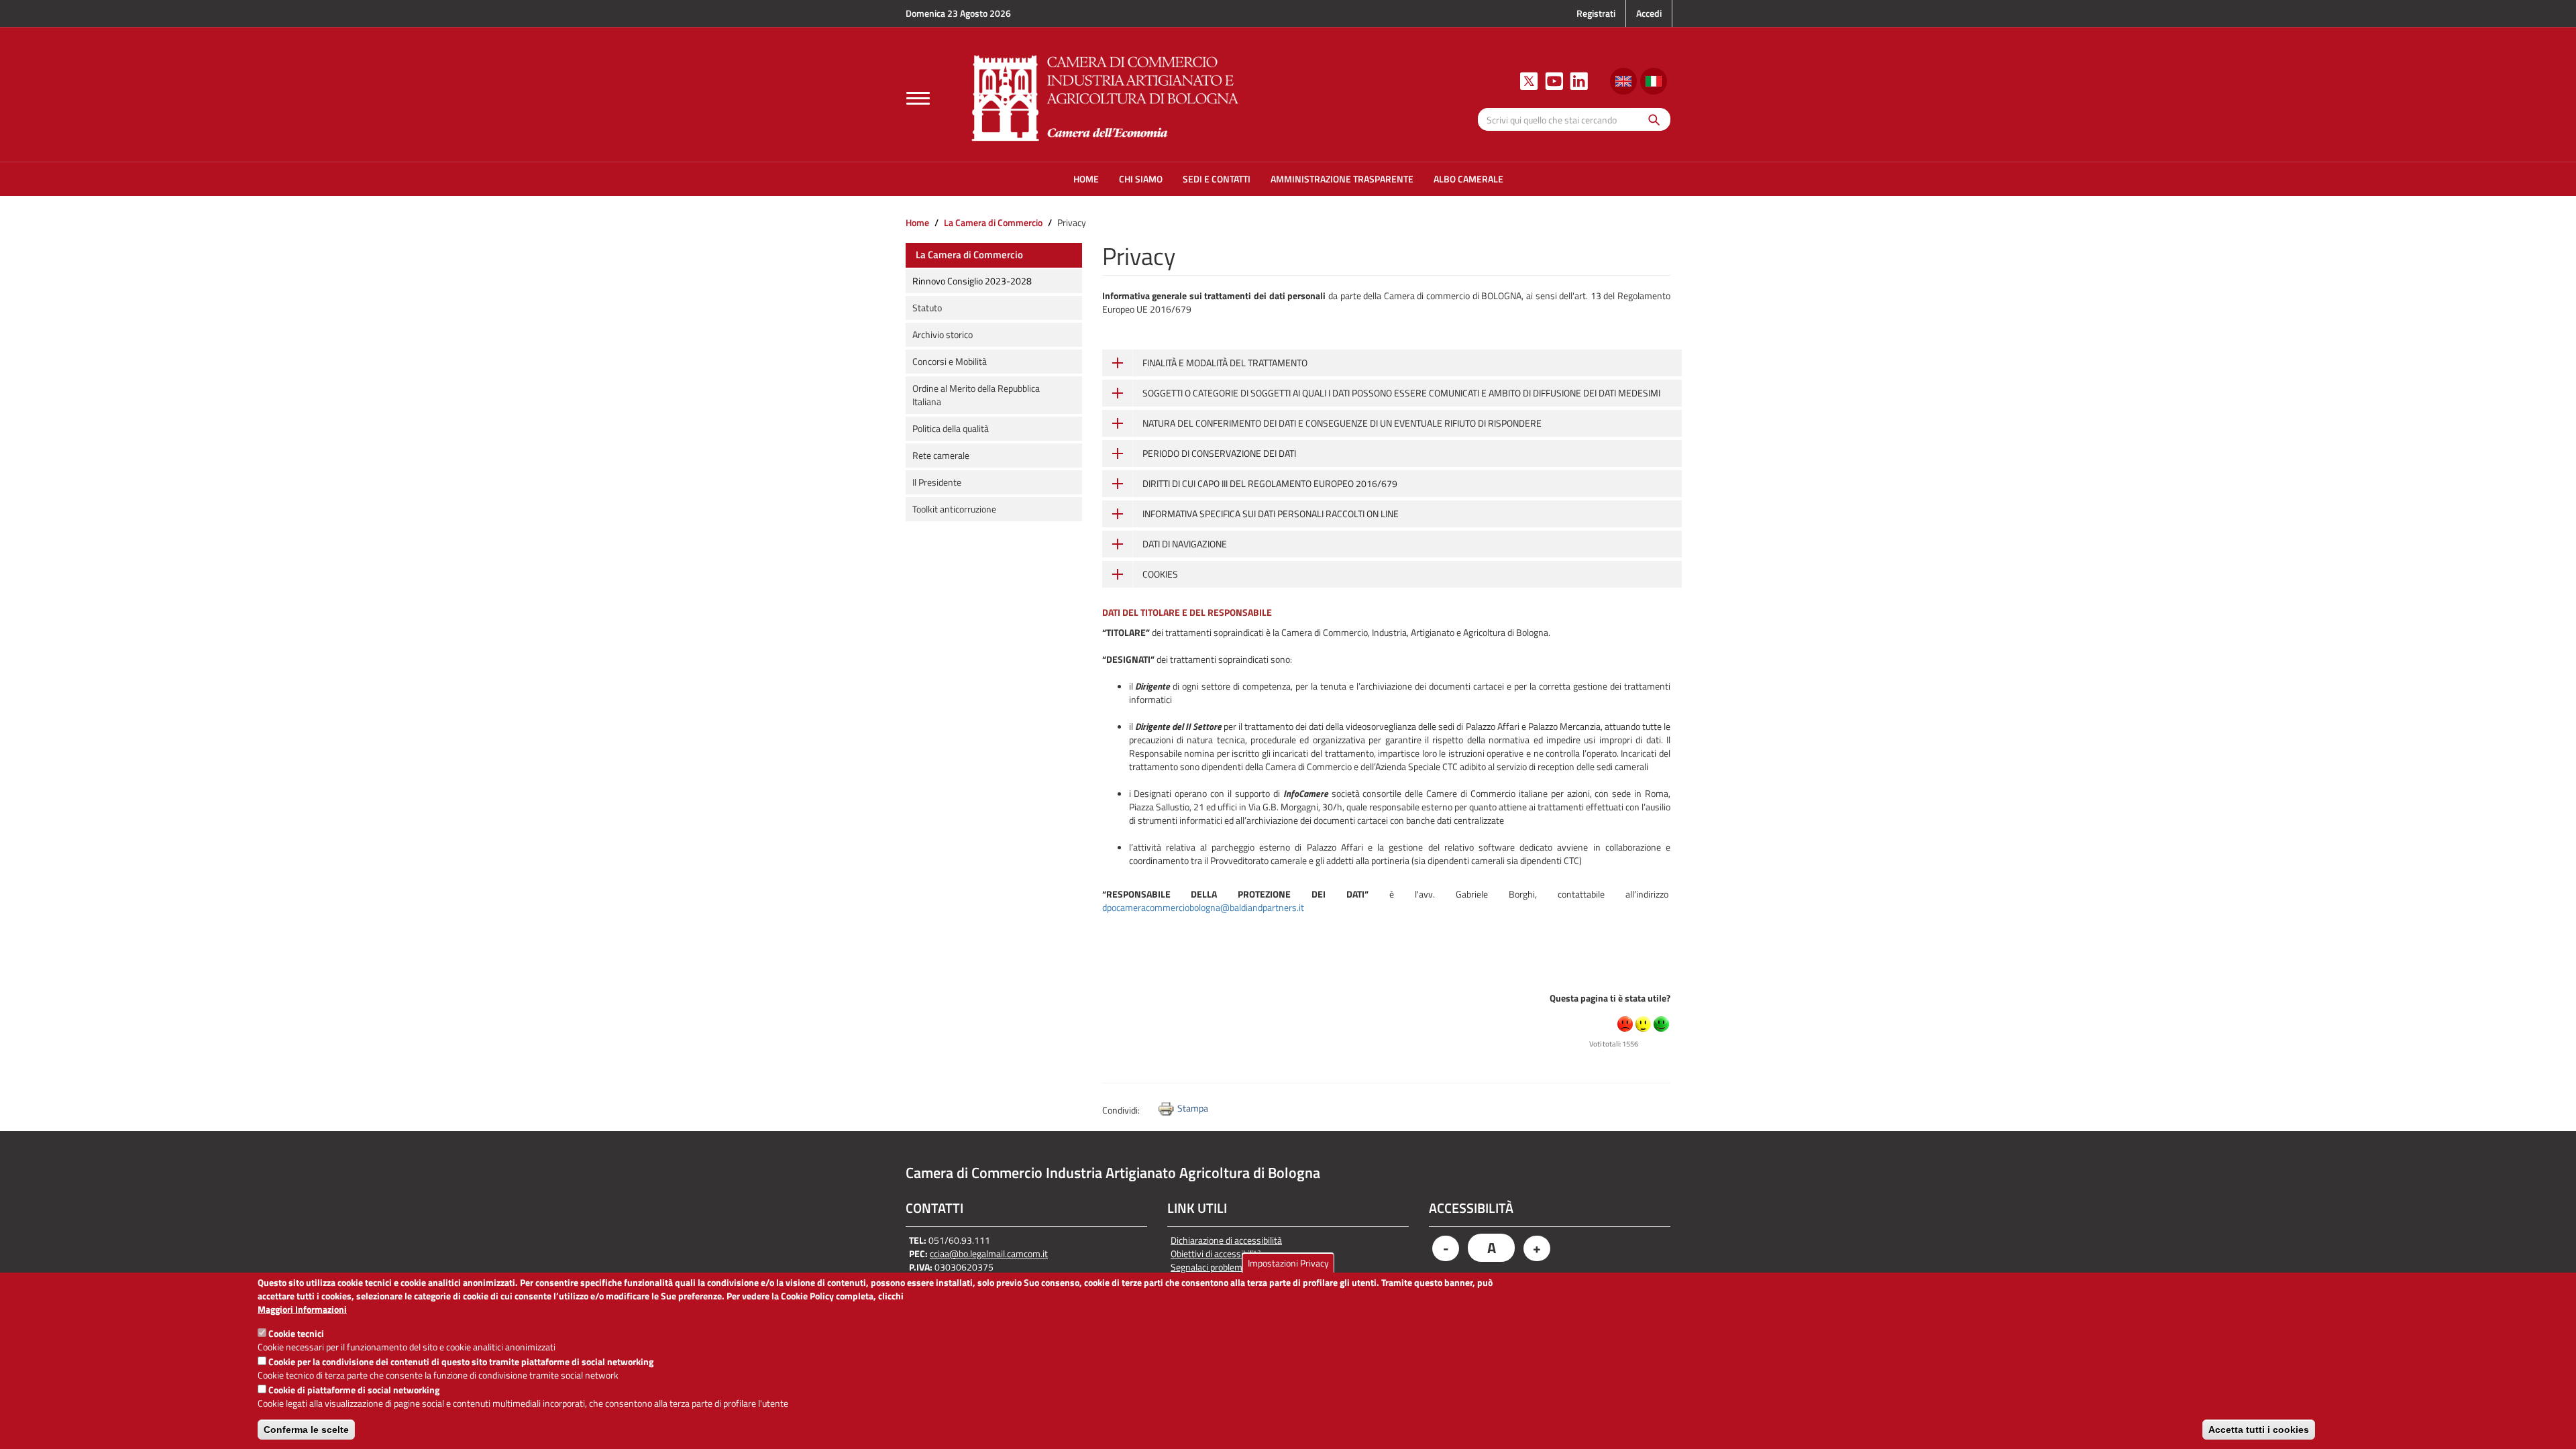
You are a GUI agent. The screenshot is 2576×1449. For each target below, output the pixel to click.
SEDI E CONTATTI (1217, 179)
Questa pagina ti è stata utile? (1610, 998)
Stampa (1193, 1108)
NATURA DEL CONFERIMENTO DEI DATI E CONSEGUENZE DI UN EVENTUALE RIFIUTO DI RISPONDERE (1342, 423)
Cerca (1651, 119)
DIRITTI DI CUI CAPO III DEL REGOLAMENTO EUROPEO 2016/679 (1270, 483)
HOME (1086, 179)
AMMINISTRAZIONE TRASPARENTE (1342, 179)
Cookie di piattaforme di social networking (354, 1390)
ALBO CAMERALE (1468, 179)
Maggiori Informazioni (302, 1309)
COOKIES (1160, 574)
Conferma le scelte (306, 1430)
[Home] (1106, 96)
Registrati (1596, 13)
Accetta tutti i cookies (2259, 1430)
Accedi (1649, 13)
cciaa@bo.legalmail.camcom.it (989, 1253)
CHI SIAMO (1141, 179)
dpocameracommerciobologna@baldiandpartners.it (1203, 907)
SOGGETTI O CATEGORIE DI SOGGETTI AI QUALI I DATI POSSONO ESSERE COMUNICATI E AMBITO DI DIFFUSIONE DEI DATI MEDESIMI (1401, 393)
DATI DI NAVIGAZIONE (1185, 544)
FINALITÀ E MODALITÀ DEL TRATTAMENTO (1225, 363)
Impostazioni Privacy (1288, 1263)
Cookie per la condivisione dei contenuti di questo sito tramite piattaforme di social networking (461, 1361)
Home (917, 222)
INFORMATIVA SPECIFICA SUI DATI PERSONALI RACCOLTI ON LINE (1271, 514)
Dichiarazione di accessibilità (1226, 1240)
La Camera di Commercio (993, 222)
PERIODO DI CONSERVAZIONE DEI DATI (1219, 453)
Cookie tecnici (296, 1333)
